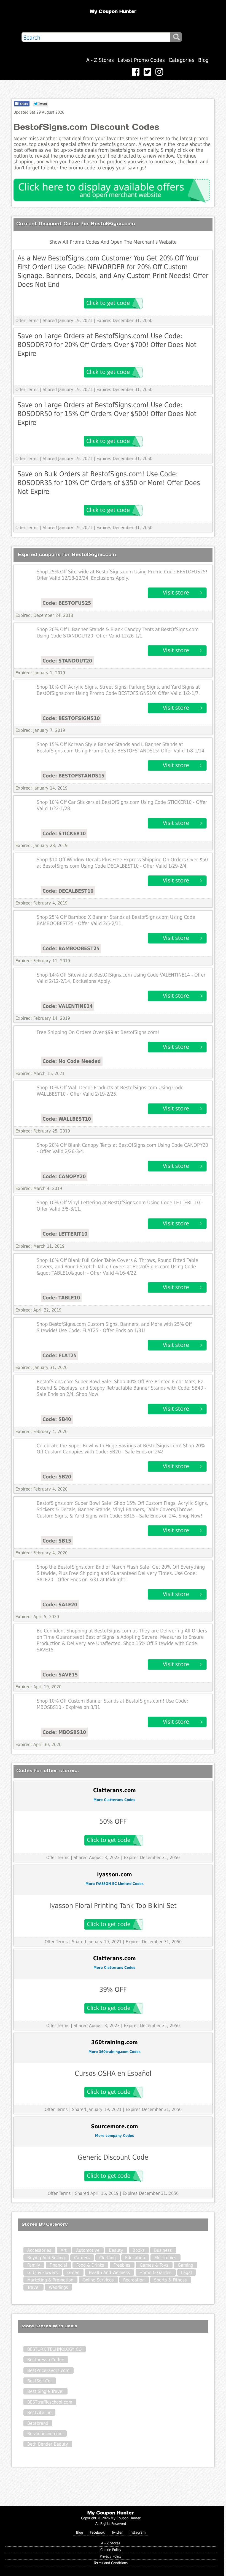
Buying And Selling (46, 2258)
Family (34, 2265)
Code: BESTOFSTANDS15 (73, 776)
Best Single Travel (45, 2391)
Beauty (116, 2250)
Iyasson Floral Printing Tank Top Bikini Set (113, 1906)
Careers (82, 2258)
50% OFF (113, 1822)
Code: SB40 (57, 1419)
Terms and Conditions (111, 2563)
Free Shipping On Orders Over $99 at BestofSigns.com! (98, 1032)
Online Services (98, 2280)
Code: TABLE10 (61, 1298)
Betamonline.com (45, 2434)
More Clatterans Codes (114, 1800)
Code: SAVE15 (60, 1675)
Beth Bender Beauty (48, 2444)
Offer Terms (27, 321)
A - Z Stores (100, 60)
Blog (203, 60)
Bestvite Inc (39, 2413)
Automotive (88, 2250)
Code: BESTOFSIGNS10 (71, 718)
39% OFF (113, 1990)
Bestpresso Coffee (46, 2360)
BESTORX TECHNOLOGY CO (54, 2349)
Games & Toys (154, 2265)
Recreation (134, 2280)
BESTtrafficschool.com (50, 2402)
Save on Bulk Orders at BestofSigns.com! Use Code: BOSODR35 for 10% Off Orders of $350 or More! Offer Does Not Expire (109, 483)
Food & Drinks (90, 2265)
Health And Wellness (109, 2273)
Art (64, 2250)
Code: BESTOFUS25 (67, 603)
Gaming (185, 2265)
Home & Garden (156, 2273)
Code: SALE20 (60, 1605)
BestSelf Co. (40, 2381)
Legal (186, 2273)
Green (73, 2273)
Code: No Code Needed (72, 1061)
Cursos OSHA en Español (113, 2073)
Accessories (39, 2250)
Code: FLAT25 (60, 1355)
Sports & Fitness (170, 2280)
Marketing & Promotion (50, 2280)
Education (135, 2258)
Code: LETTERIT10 (65, 1234)
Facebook (97, 2532)
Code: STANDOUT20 (67, 661)
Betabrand (38, 2423)
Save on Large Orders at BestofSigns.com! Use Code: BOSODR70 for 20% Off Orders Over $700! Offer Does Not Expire (107, 345)
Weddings (58, 2287)
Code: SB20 (57, 1477)
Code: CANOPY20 (64, 1176)
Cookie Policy (111, 2550)
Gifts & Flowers (43, 2273)
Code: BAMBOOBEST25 (71, 948)
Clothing (107, 2258)
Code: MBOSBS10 (64, 1732)
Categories (181, 60)
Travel (33, 2287)
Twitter (117, 2532)
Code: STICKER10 (64, 833)
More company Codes (115, 2136)
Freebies (122, 2265)
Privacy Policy (111, 2556)
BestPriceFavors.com (48, 2370)
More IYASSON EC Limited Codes (115, 1884)
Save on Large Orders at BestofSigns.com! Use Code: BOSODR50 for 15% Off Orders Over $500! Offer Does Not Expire (107, 414)
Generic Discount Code (113, 2157)
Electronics (165, 2258)
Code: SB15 (57, 1541)
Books (139, 2250)
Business (163, 2250)
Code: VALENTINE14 (68, 1006)
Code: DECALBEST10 (68, 891)
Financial (58, 2265)
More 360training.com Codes (115, 2052)
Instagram (138, 2532)
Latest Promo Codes (141, 60)
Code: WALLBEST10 (67, 1119)
